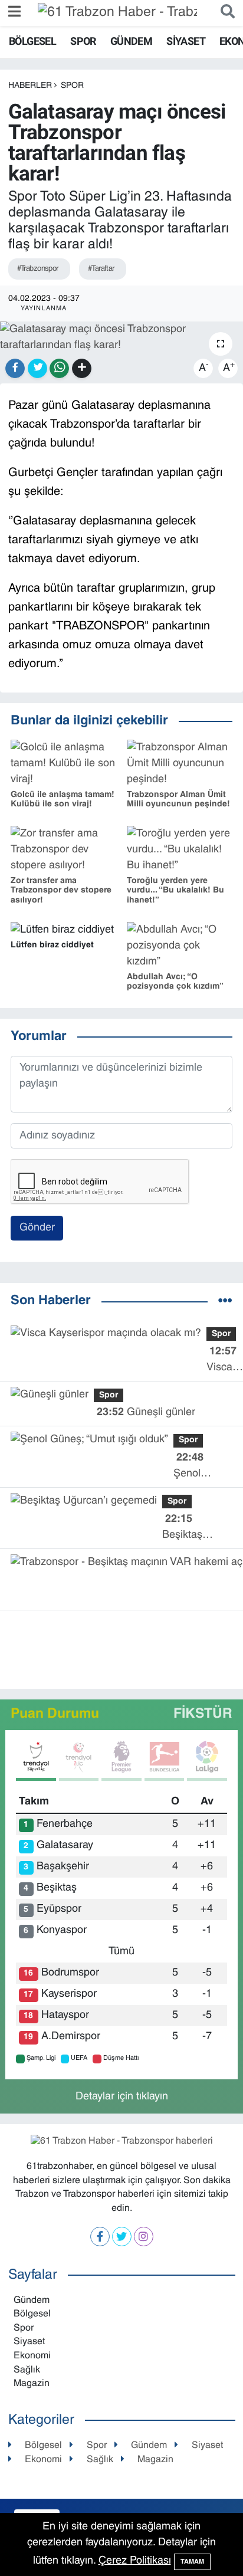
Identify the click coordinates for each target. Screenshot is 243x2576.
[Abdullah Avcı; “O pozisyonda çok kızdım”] (180, 946)
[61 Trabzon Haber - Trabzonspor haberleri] (117, 13)
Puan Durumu (55, 1714)
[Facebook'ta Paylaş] (15, 368)
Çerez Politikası (135, 2561)
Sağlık (27, 2370)
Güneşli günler (146, 1412)
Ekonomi (32, 2356)
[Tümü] (225, 1302)
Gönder (37, 1228)
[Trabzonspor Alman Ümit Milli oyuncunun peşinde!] (180, 764)
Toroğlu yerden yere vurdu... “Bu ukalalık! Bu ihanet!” (175, 891)
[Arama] (225, 13)
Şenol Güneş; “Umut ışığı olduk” (198, 1467)
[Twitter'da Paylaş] (37, 368)
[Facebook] (100, 2237)
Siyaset (186, 41)
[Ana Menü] (14, 13)
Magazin (32, 2384)
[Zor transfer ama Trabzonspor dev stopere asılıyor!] (63, 850)
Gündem (131, 41)
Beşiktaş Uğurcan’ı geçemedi (185, 1529)
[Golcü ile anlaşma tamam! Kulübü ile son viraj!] (63, 764)
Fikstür (203, 1714)
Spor (83, 41)
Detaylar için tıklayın (122, 2097)
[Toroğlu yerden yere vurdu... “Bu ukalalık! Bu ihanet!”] (180, 850)
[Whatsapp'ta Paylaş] (59, 368)
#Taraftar (101, 269)
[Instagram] (144, 2237)
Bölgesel (32, 41)
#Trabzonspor (38, 269)
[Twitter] (122, 2237)
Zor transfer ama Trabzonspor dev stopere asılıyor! (61, 891)
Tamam (192, 2562)
